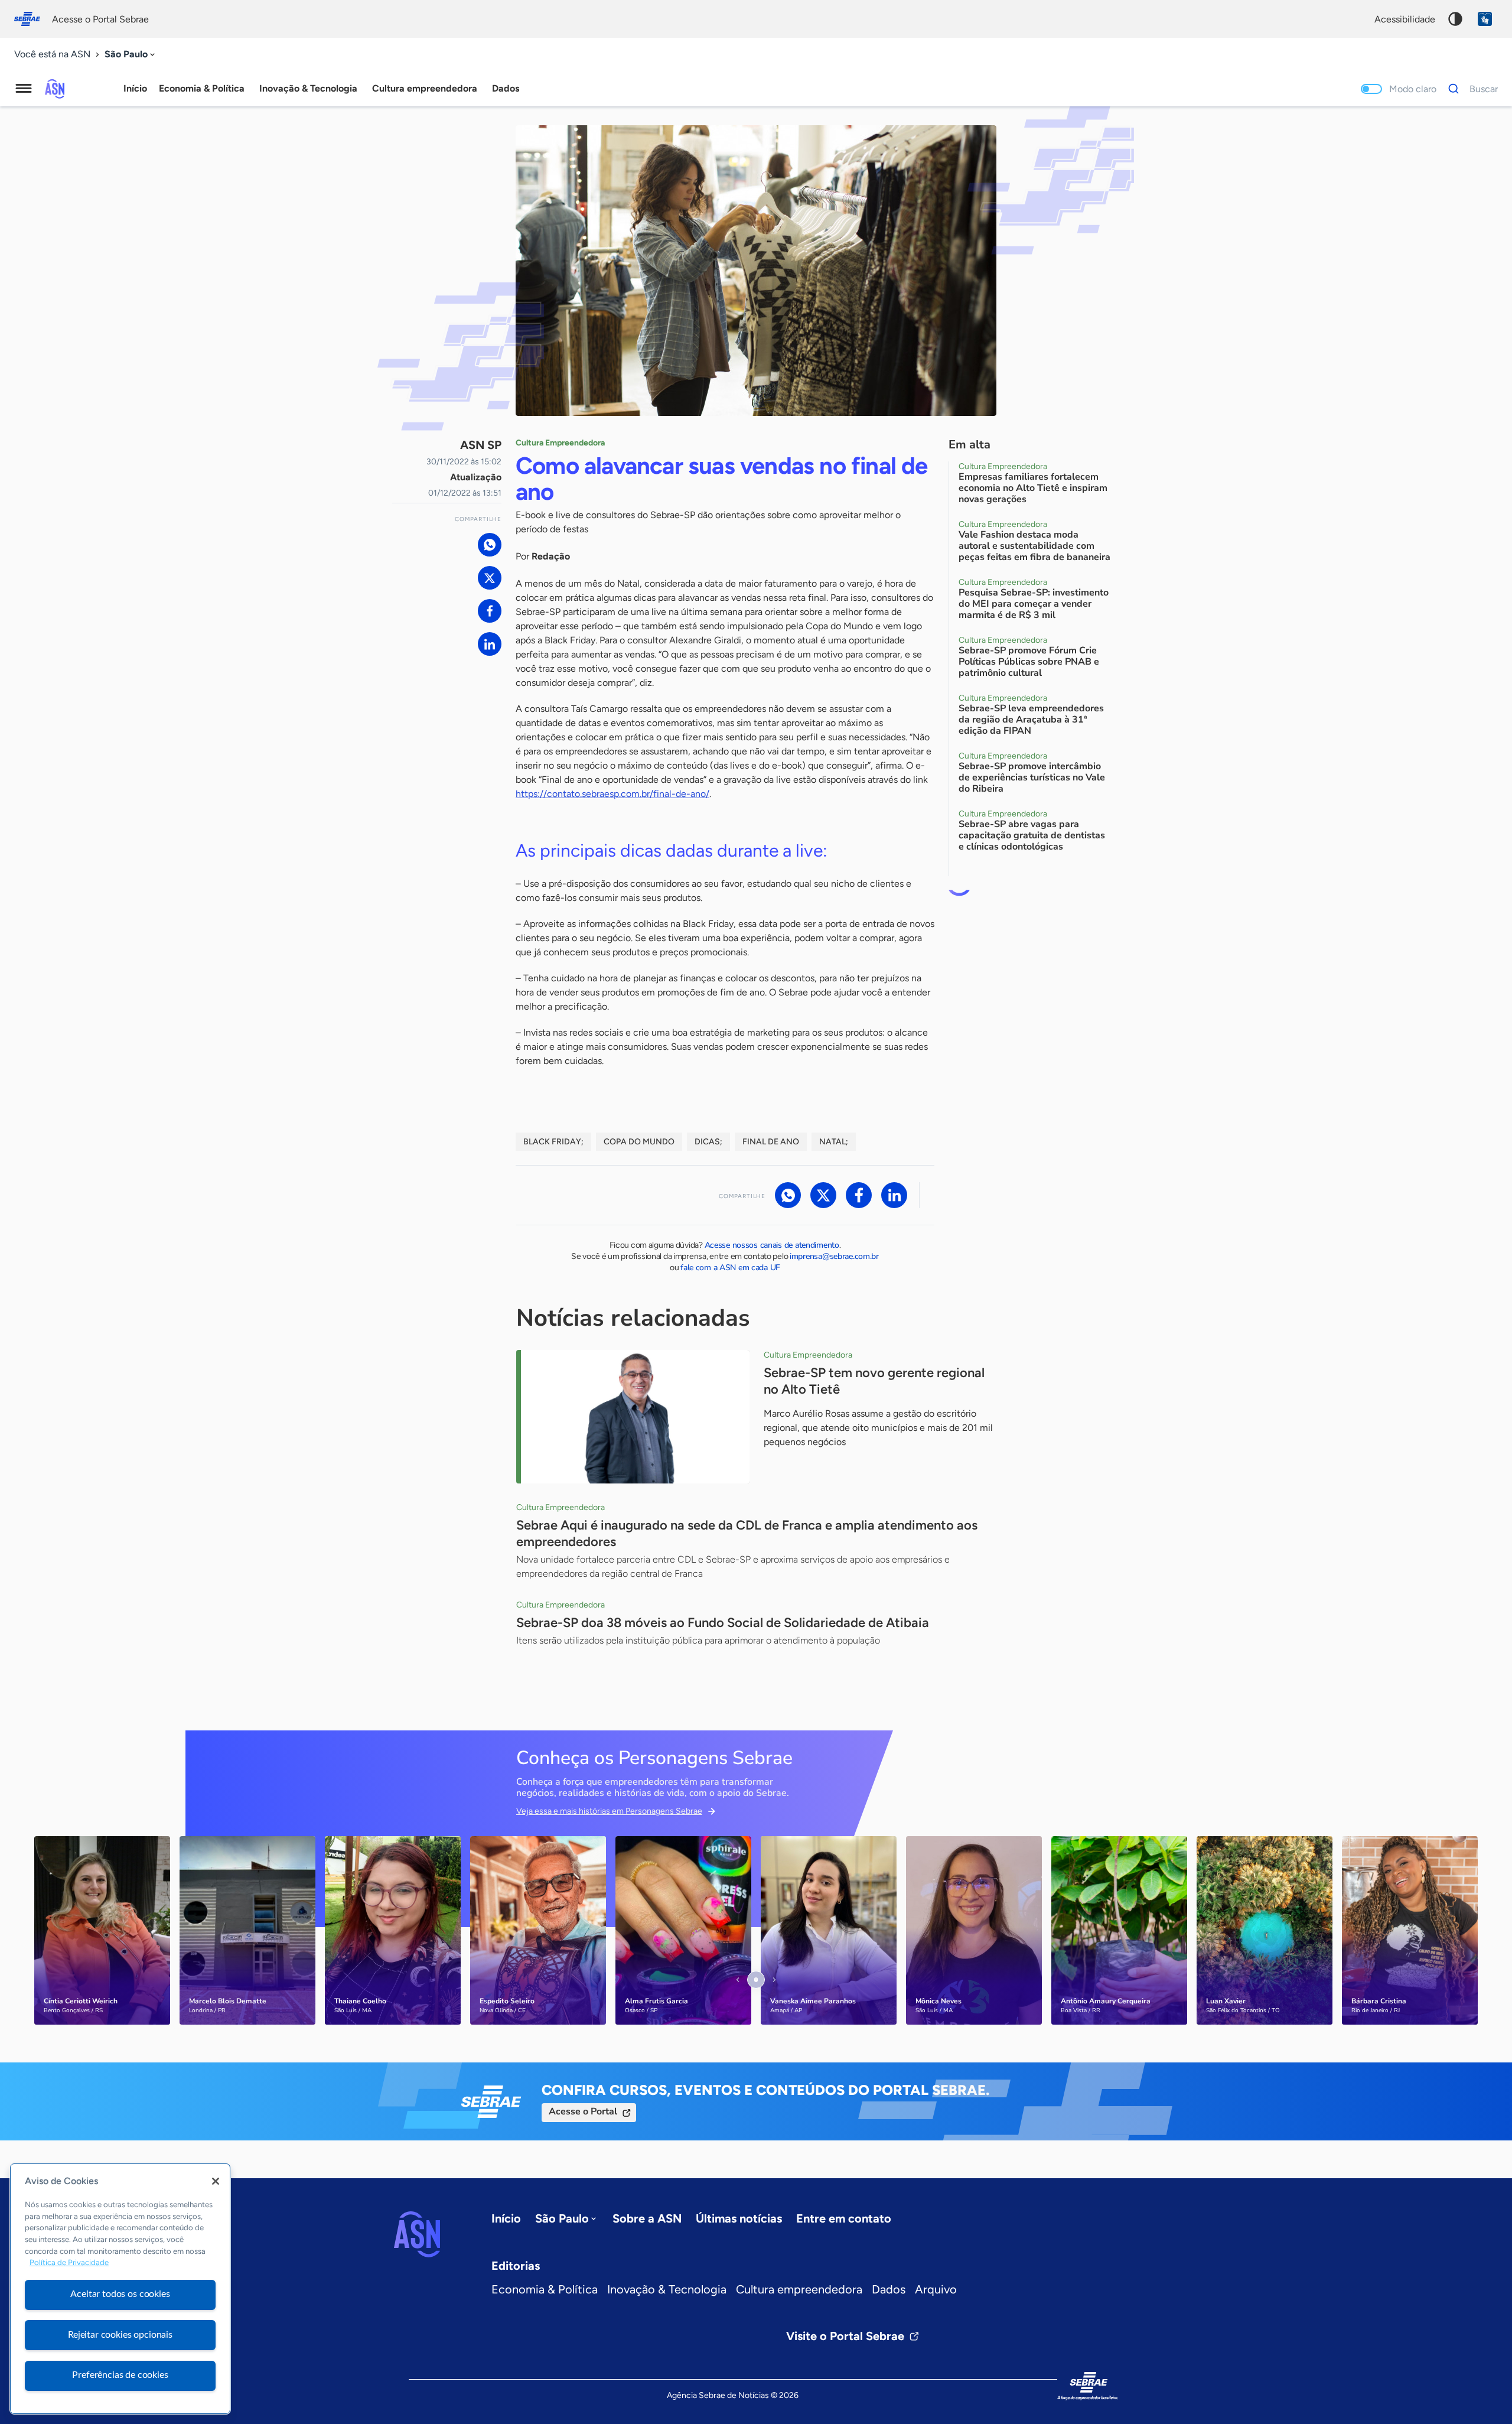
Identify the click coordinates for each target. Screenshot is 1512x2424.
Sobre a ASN (647, 2218)
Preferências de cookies (120, 2375)
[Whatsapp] (490, 545)
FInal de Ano (771, 1142)
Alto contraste (1455, 19)
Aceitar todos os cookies (120, 2294)
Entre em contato (844, 2218)
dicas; (708, 1142)
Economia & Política (545, 2289)
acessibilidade (1405, 19)
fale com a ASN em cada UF (730, 1268)
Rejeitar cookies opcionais (120, 2335)
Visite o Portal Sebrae (845, 2336)
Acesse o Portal (583, 2111)
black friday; (553, 1142)
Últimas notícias (739, 2218)
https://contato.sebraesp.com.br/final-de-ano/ (612, 794)
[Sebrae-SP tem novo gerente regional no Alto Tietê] (633, 1417)
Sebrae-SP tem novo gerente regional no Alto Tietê (874, 1381)
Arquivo (936, 2289)
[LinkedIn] (490, 644)
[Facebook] (490, 611)
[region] (120, 2289)
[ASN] (417, 2234)
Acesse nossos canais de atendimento (772, 1245)
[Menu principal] (24, 89)
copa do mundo (639, 1142)
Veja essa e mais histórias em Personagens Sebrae (609, 1811)
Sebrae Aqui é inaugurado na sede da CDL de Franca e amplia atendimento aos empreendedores (747, 1533)
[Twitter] (490, 578)
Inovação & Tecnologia (667, 2289)
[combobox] (131, 55)
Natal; (834, 1142)
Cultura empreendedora (799, 2289)
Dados (889, 2289)
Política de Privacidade (69, 2263)
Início (135, 88)
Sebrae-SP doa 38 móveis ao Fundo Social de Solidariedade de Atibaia (723, 1623)
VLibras (1485, 19)
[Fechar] (216, 2181)
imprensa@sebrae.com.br (834, 1256)
